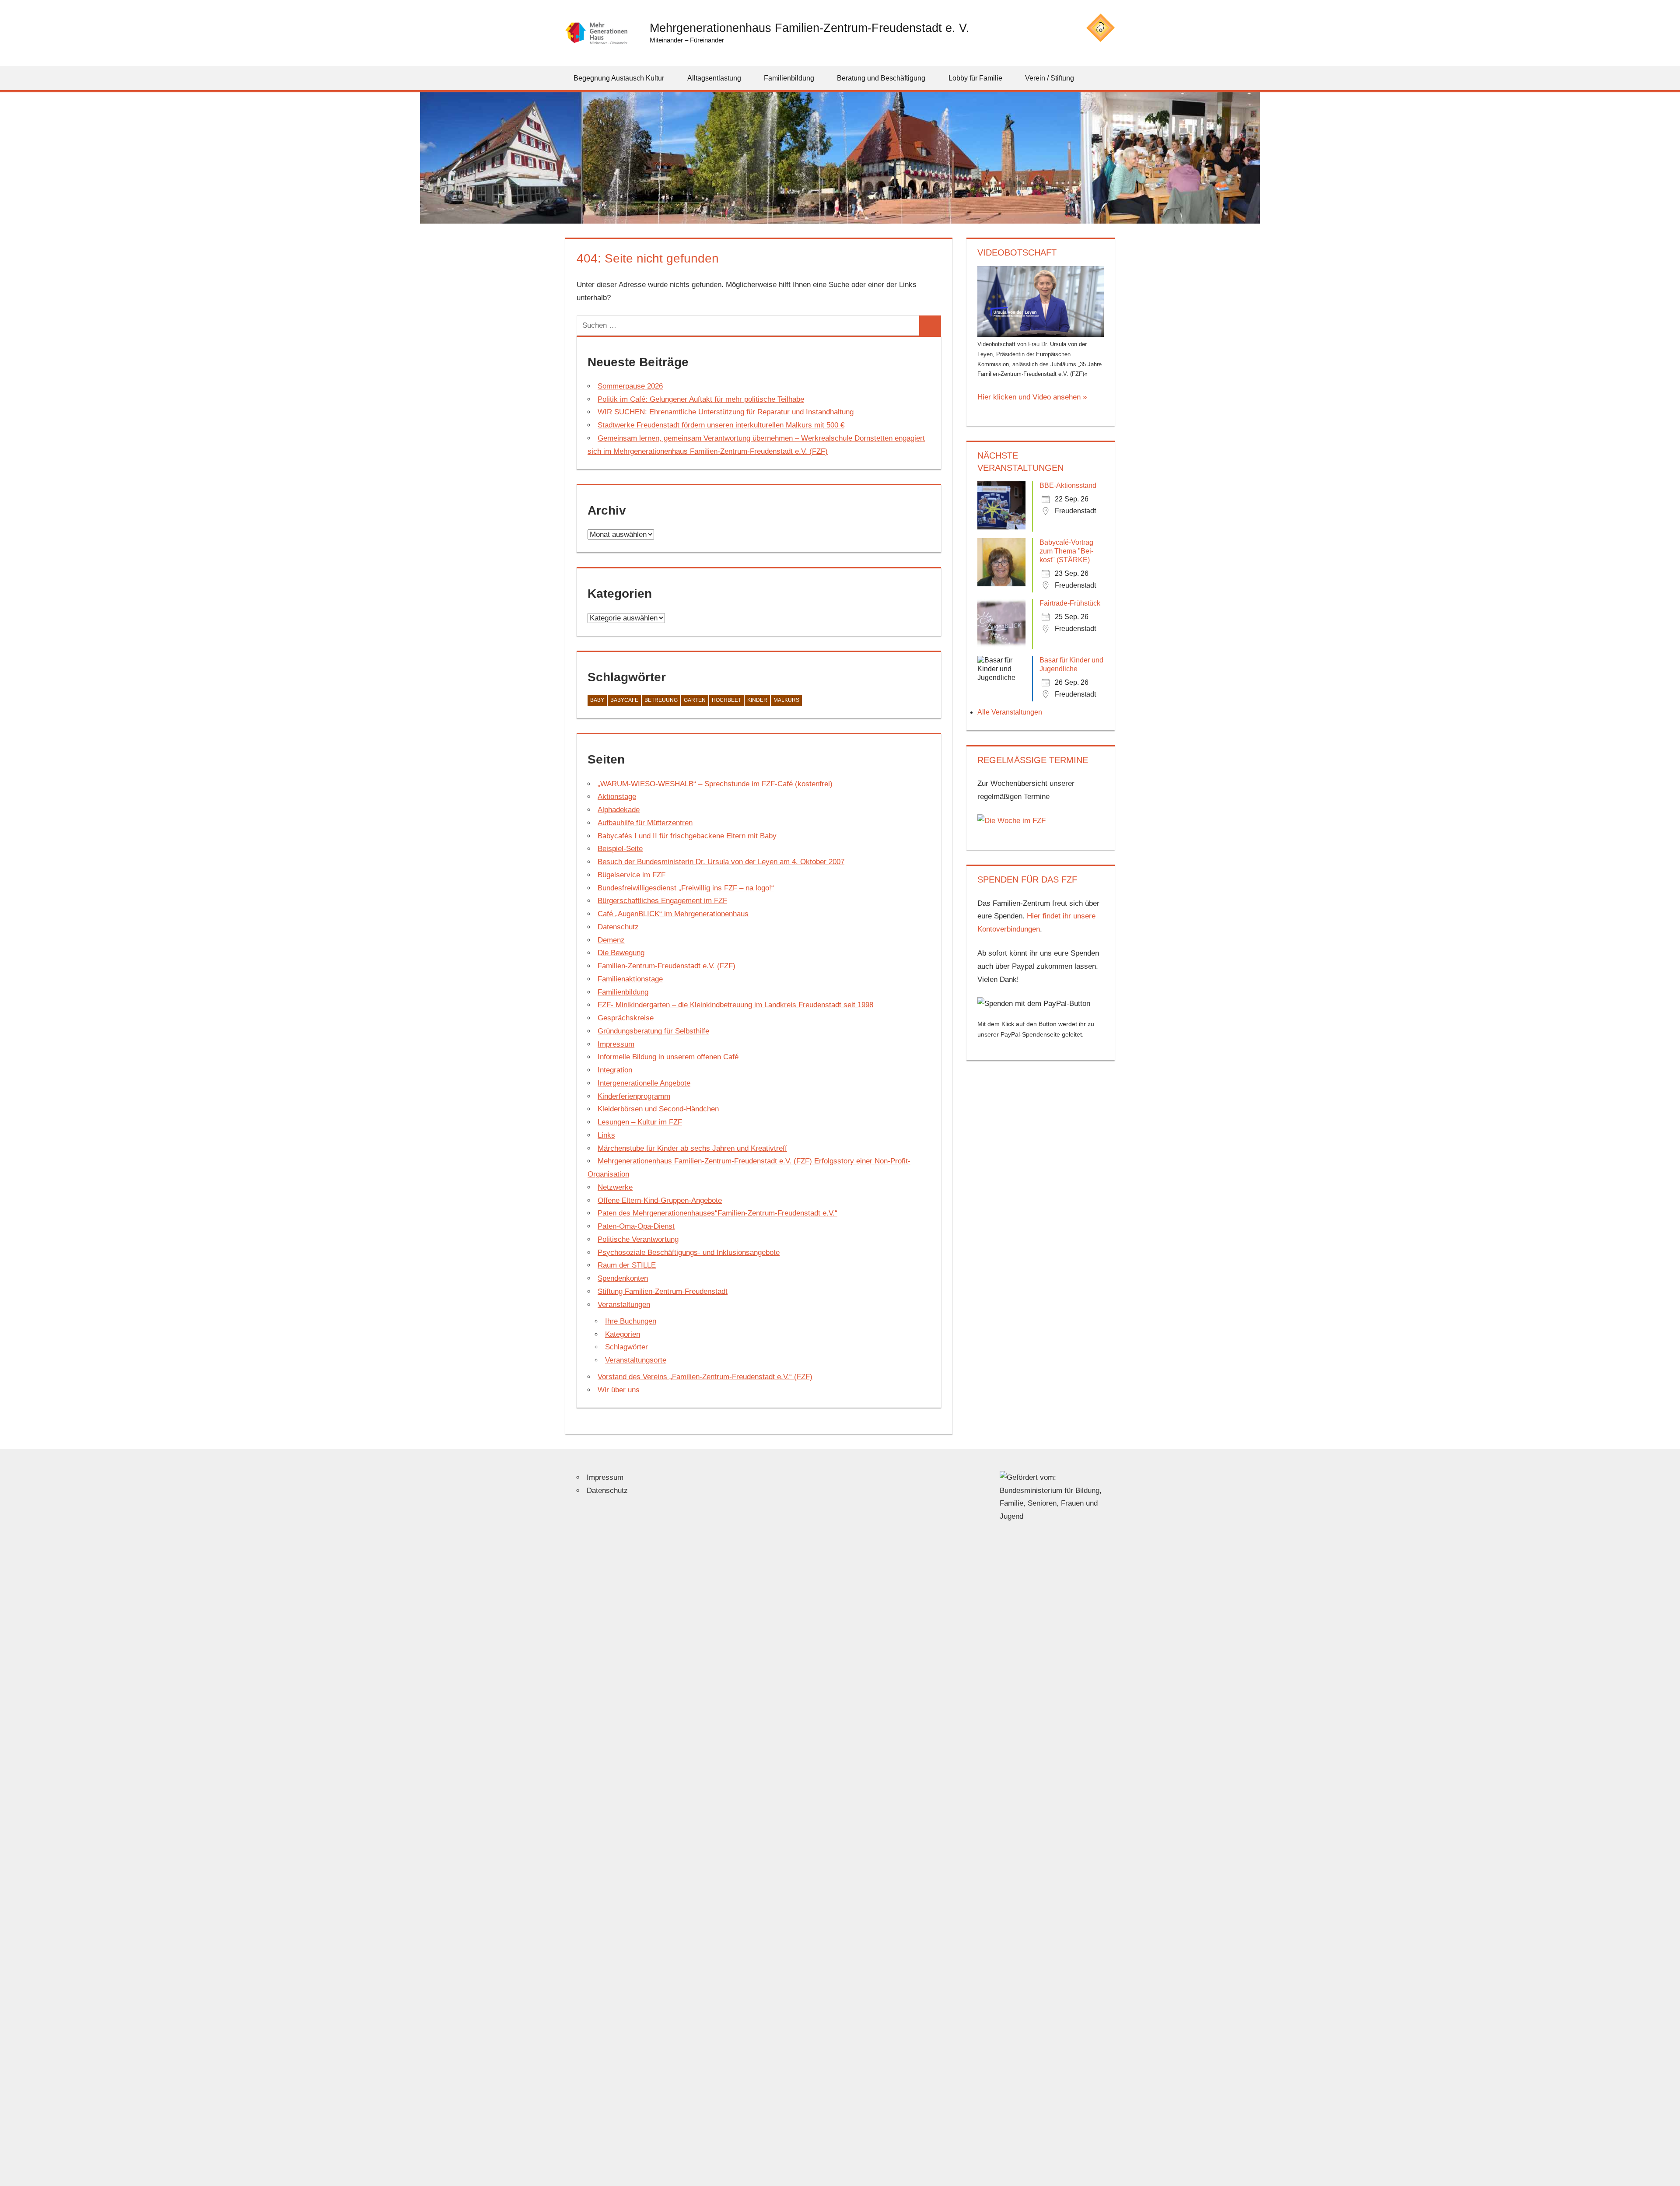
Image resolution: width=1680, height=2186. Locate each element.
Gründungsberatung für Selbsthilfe (653, 1031)
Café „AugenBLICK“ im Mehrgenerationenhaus (673, 914)
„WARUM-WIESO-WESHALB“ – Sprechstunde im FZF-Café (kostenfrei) (715, 784)
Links (606, 1135)
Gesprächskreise (626, 1018)
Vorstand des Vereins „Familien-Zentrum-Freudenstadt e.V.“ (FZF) (705, 1377)
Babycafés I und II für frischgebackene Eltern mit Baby (687, 836)
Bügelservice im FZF (632, 875)
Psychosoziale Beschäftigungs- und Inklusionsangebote (689, 1252)
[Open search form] (1109, 78)
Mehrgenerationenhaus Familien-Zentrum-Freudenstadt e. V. (810, 28)
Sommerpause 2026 (630, 386)
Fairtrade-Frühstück (1070, 603)
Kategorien (623, 1334)
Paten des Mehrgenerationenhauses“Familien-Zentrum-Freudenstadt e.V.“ (717, 1213)
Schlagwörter (626, 1347)
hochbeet (726, 700)
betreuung (661, 700)
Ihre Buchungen (631, 1321)
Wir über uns (619, 1390)
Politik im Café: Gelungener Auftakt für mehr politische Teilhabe (701, 399)
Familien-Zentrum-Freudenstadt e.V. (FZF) (667, 966)
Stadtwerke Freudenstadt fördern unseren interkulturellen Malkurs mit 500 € (721, 425)
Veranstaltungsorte (636, 1360)
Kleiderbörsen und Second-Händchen (658, 1109)
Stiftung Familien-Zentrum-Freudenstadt (663, 1291)
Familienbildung (623, 992)
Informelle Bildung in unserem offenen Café (668, 1057)
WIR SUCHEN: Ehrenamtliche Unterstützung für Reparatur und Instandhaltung (726, 412)
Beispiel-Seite (620, 849)
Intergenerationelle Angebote (644, 1083)
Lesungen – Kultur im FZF (640, 1122)
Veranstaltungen (624, 1305)
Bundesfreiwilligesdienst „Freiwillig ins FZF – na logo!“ (686, 888)
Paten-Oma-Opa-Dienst (636, 1226)
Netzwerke (615, 1187)
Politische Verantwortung (638, 1239)
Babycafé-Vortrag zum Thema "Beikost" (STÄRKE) (1066, 551)
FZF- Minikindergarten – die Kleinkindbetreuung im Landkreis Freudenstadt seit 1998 (735, 1005)
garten (695, 700)
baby (597, 700)
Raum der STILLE (627, 1265)
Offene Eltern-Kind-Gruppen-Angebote (660, 1200)
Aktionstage (617, 797)
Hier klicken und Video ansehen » (1032, 397)
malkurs (786, 700)
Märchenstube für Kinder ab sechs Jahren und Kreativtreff (692, 1148)
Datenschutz (618, 927)
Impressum (616, 1044)
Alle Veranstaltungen (1010, 712)
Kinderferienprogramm (634, 1096)
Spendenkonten (623, 1278)
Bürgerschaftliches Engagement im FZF (662, 901)
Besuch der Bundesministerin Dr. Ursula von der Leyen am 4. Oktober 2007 (721, 862)
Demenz (611, 940)
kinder (757, 700)
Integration (615, 1070)
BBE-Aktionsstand (1068, 485)
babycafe (624, 700)
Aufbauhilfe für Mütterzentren (645, 823)
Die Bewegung (621, 953)
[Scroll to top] (1666, 2172)
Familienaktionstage (630, 979)
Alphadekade (619, 810)
